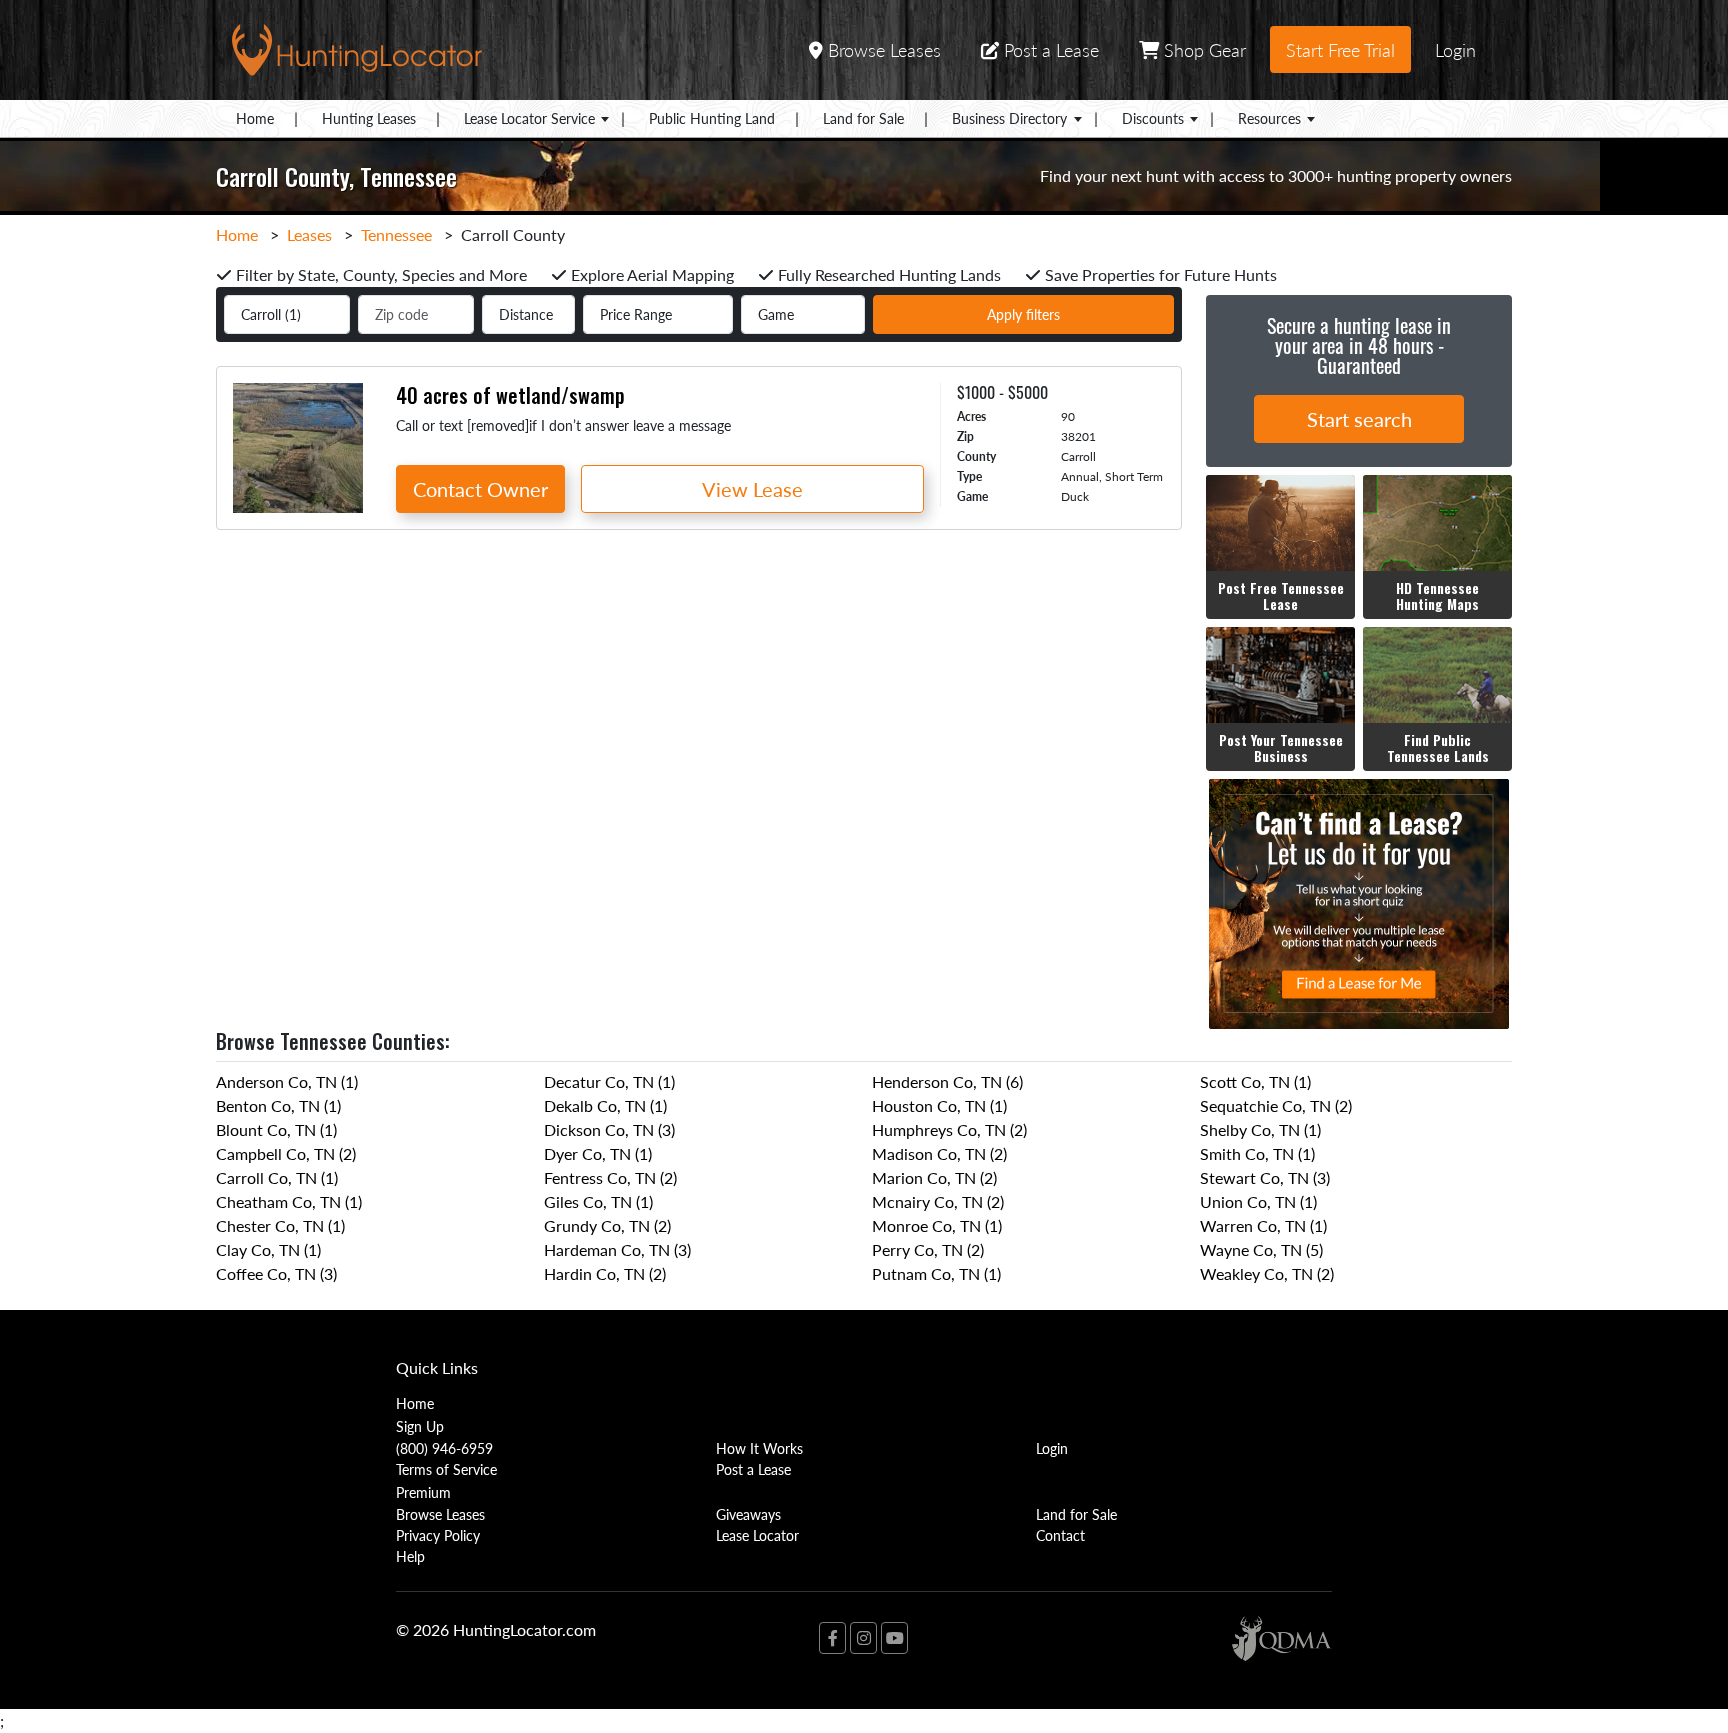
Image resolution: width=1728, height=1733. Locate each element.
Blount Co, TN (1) (276, 1129)
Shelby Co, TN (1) (1260, 1129)
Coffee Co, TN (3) (276, 1273)
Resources (1269, 118)
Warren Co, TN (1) (1263, 1225)
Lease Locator (757, 1535)
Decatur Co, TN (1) (609, 1081)
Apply (1023, 314)
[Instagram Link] (863, 1638)
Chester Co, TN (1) (280, 1225)
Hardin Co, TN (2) (605, 1273)
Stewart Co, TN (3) (1265, 1177)
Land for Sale (863, 118)
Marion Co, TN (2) (934, 1177)
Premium (423, 1492)
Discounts (1153, 118)
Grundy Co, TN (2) (607, 1225)
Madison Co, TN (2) (939, 1153)
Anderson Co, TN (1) (287, 1081)
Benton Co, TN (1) (278, 1105)
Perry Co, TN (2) (928, 1249)
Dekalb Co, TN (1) (605, 1105)
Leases (309, 234)
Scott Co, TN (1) (1255, 1081)
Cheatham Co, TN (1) (289, 1201)
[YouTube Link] (894, 1638)
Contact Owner (480, 489)
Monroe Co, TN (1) (937, 1225)
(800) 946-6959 (444, 1448)
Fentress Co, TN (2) (610, 1177)
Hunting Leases (369, 118)
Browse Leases (882, 49)
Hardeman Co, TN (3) (617, 1249)
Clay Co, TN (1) (268, 1249)
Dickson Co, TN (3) (609, 1129)
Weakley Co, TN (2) (1267, 1273)
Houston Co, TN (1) (939, 1105)
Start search (1359, 419)
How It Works (759, 1448)
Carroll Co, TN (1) (277, 1177)
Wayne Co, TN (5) (1261, 1249)
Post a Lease (1049, 49)
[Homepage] (357, 47)
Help (410, 1556)
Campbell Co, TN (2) (286, 1153)
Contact (1060, 1535)
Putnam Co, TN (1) (936, 1273)
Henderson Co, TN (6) (947, 1081)
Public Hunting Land (712, 118)
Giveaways (748, 1514)
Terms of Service (446, 1469)
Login (1455, 49)
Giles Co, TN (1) (598, 1201)
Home (255, 118)
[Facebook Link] (832, 1638)
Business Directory (1009, 118)
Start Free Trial (1340, 49)
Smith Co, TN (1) (1257, 1153)
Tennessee (396, 234)
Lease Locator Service (529, 118)
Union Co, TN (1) (1258, 1201)
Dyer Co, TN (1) (598, 1153)
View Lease (752, 489)
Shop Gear (1202, 49)
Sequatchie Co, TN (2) (1276, 1105)
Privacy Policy (438, 1535)
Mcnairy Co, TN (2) (938, 1201)
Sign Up (420, 1426)
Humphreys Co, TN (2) (949, 1129)
